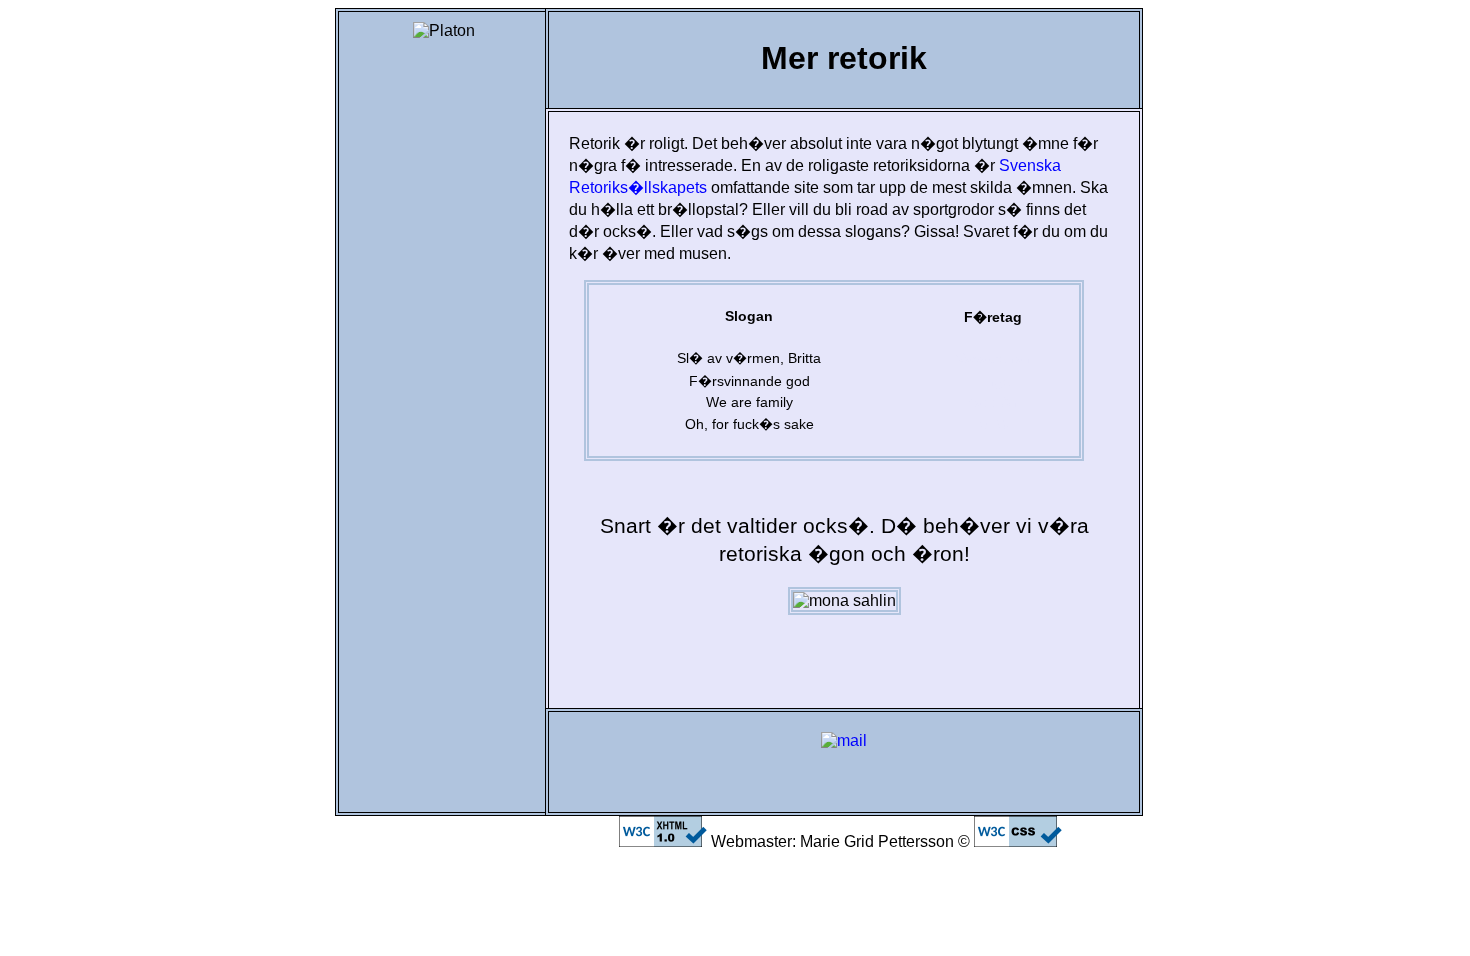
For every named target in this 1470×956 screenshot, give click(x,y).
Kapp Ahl (993, 402)
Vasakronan (993, 358)
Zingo (993, 381)
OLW (993, 424)
